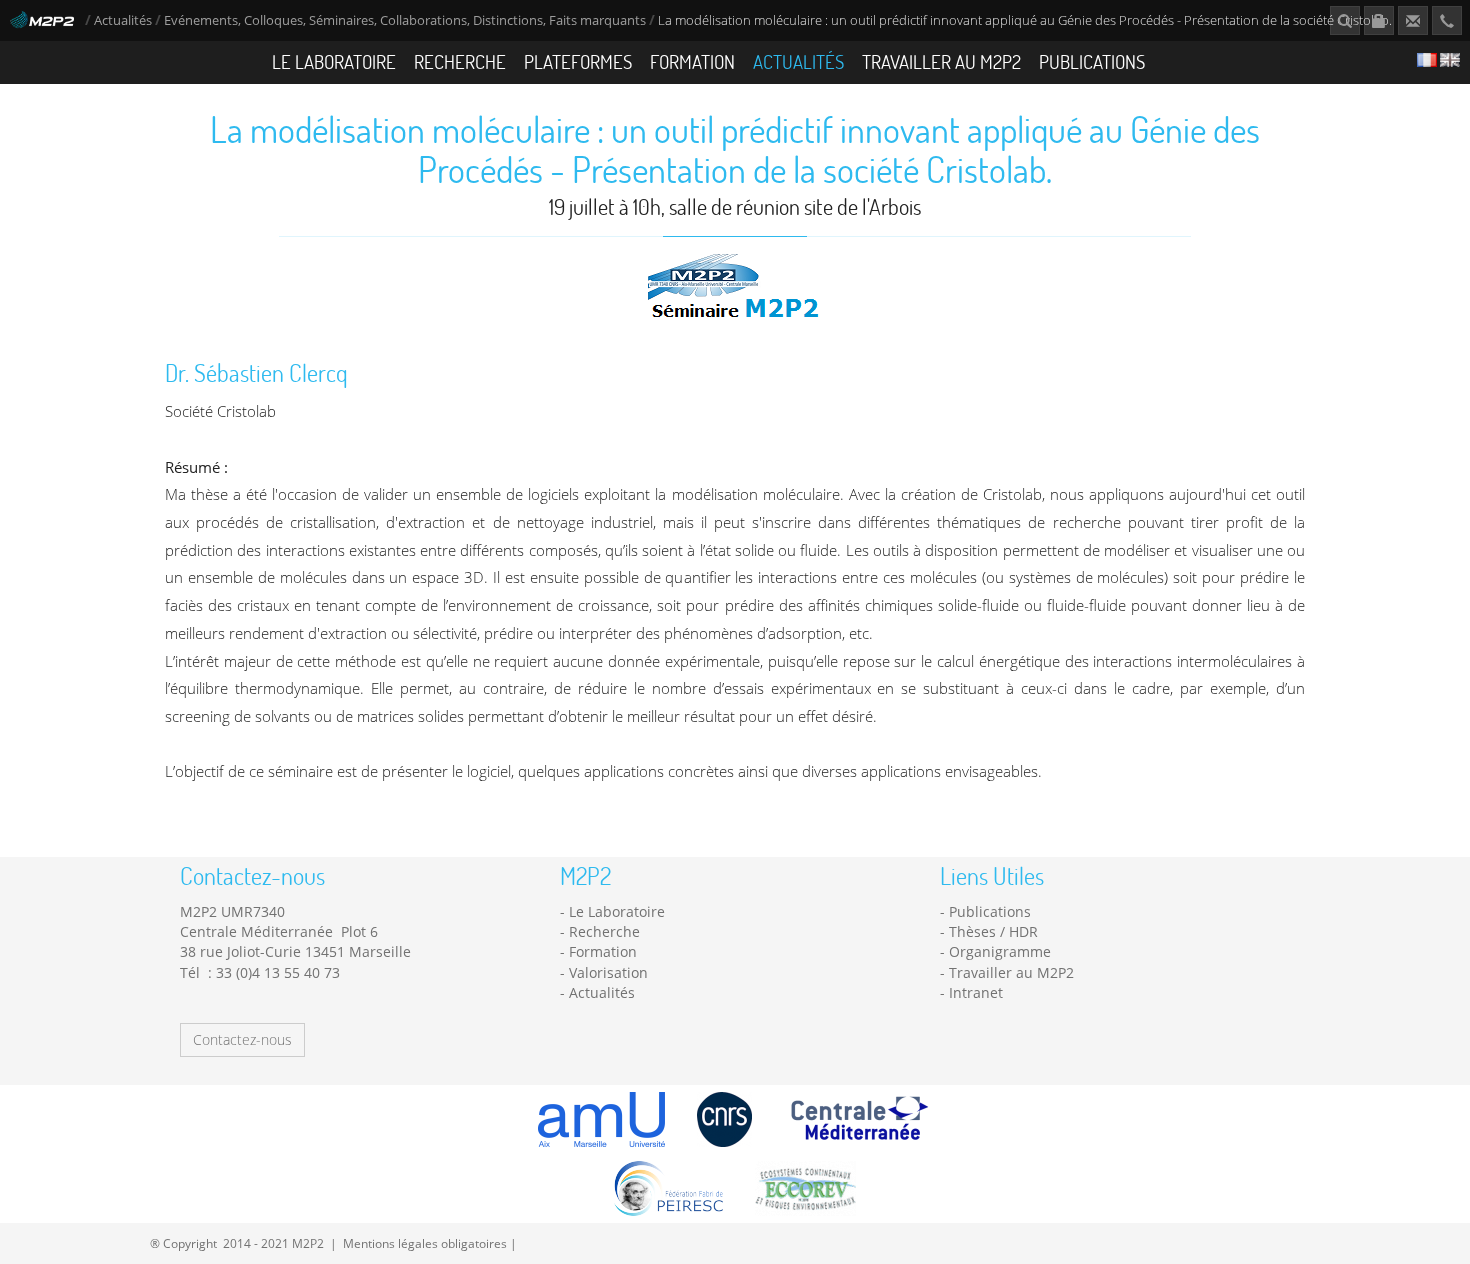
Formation (692, 61)
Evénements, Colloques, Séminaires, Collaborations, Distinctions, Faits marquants (405, 20)
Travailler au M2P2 (941, 61)
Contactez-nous (242, 1039)
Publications (1092, 61)
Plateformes (578, 61)
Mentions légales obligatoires (425, 1243)
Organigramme (1000, 951)
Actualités (123, 20)
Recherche (460, 61)
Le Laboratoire (334, 61)
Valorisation (608, 972)
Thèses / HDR (993, 931)
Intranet (976, 992)
